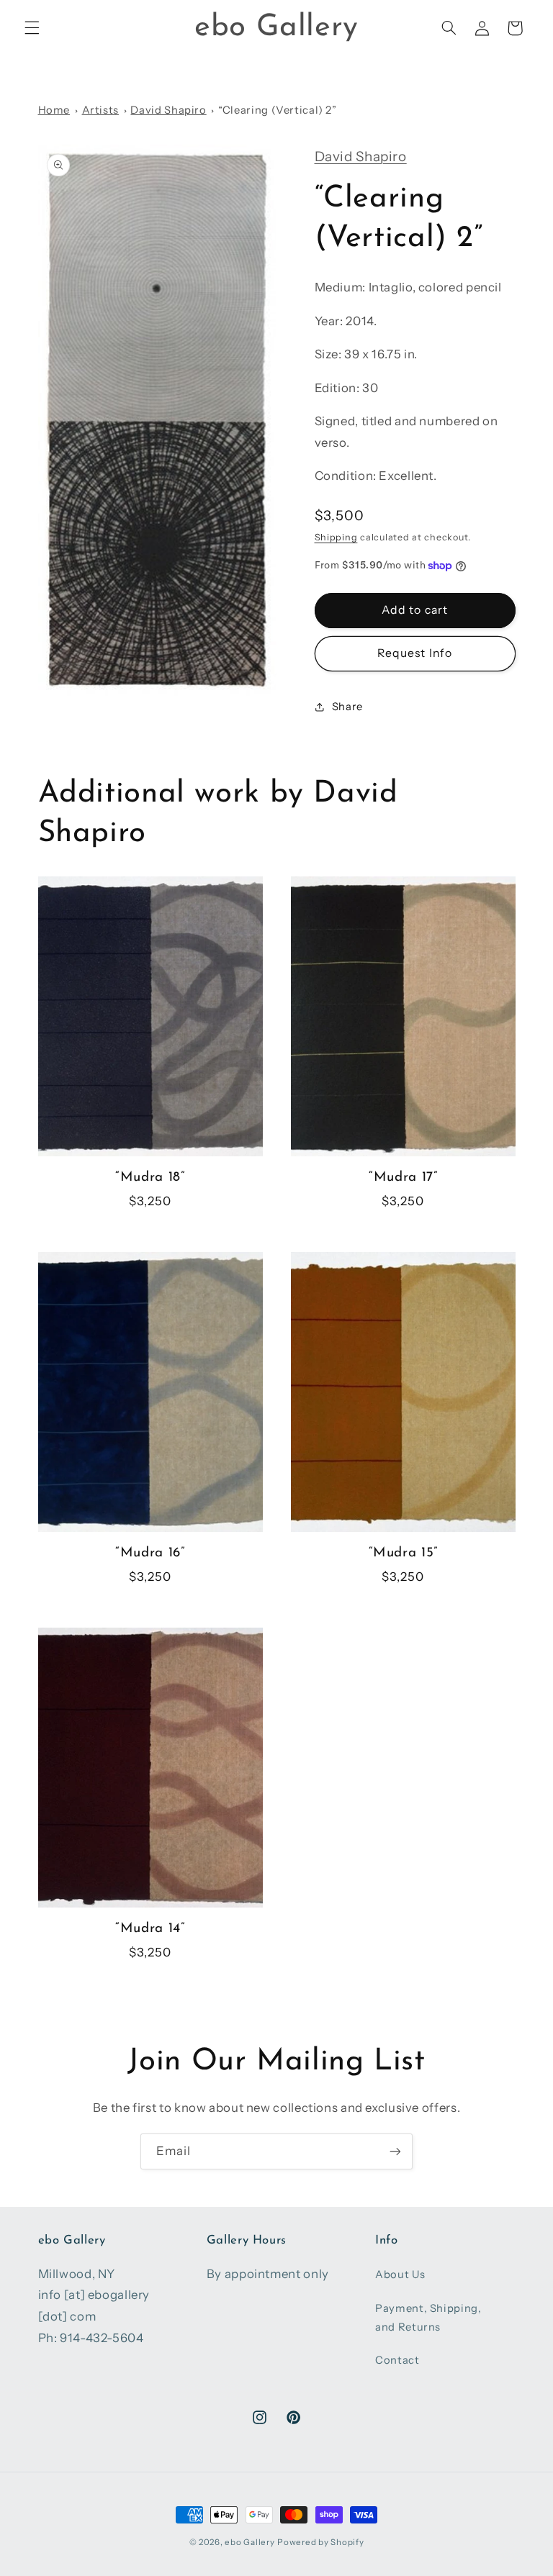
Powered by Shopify (320, 2542)
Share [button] (347, 707)
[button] (32, 28)
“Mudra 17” (403, 1178)
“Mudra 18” (150, 1178)
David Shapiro (168, 110)
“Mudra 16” (150, 1553)
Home (54, 110)
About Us (400, 2275)
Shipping (336, 537)
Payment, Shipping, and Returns (428, 2318)
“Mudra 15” (403, 1553)
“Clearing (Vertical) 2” (278, 110)
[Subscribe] (395, 2151)
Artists (100, 110)
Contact (397, 2360)
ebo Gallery (249, 2542)
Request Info (415, 653)
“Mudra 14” (150, 1929)
